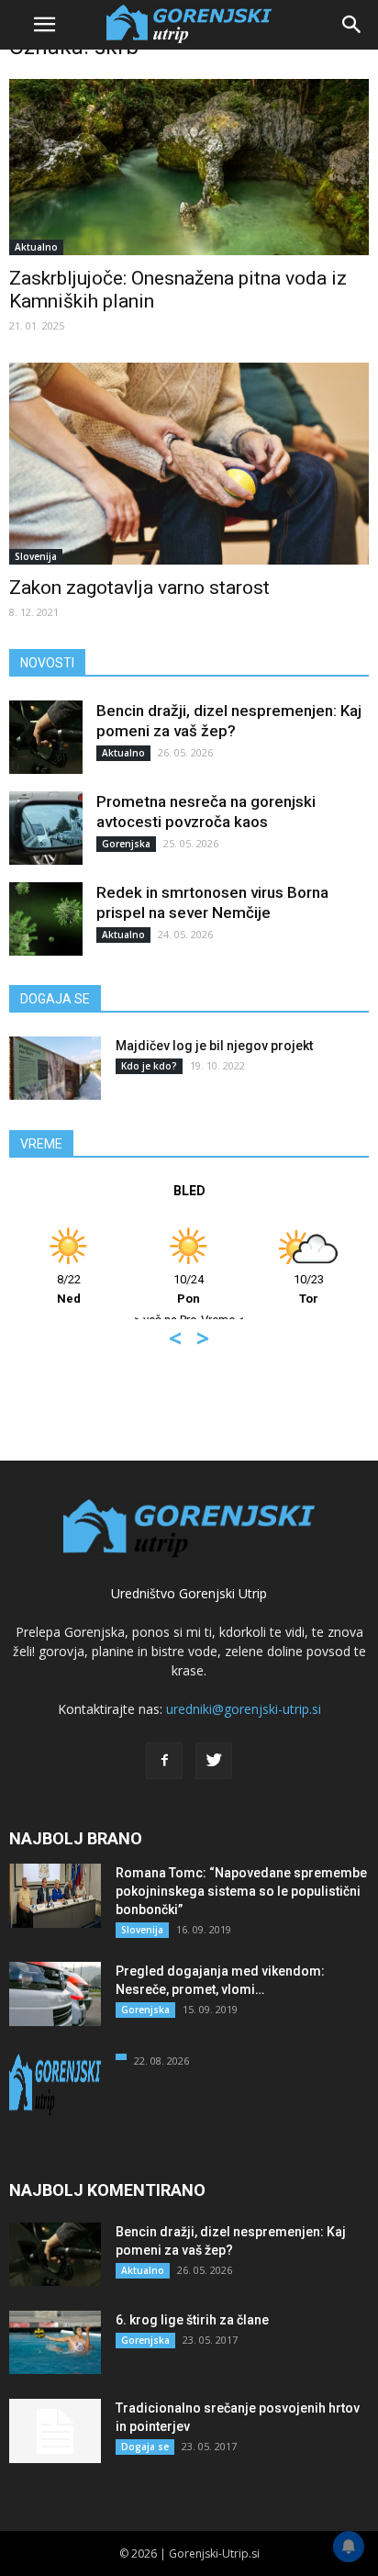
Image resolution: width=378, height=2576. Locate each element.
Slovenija (36, 556)
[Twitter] (214, 1761)
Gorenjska (126, 844)
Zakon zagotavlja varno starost (139, 588)
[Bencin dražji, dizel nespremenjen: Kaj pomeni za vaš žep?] (46, 737)
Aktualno (36, 247)
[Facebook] (164, 1761)
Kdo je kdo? (149, 1066)
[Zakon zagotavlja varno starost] (189, 464)
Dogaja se (145, 2447)
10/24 (189, 1289)
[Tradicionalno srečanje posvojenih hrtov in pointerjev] (55, 2431)
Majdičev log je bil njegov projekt (214, 1046)
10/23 (309, 1289)
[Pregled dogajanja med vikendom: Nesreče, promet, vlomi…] (55, 1994)
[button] (352, 25)
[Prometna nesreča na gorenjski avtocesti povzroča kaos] (46, 828)
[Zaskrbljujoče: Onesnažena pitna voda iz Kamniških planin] (189, 167)
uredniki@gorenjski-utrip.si (244, 1709)
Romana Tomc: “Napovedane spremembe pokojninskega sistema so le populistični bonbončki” (241, 1891)
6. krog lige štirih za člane (192, 2320)
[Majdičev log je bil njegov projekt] (55, 1068)
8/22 (69, 1289)
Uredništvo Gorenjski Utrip (189, 1593)
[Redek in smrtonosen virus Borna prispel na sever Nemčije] (46, 919)
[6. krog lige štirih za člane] (55, 2342)
